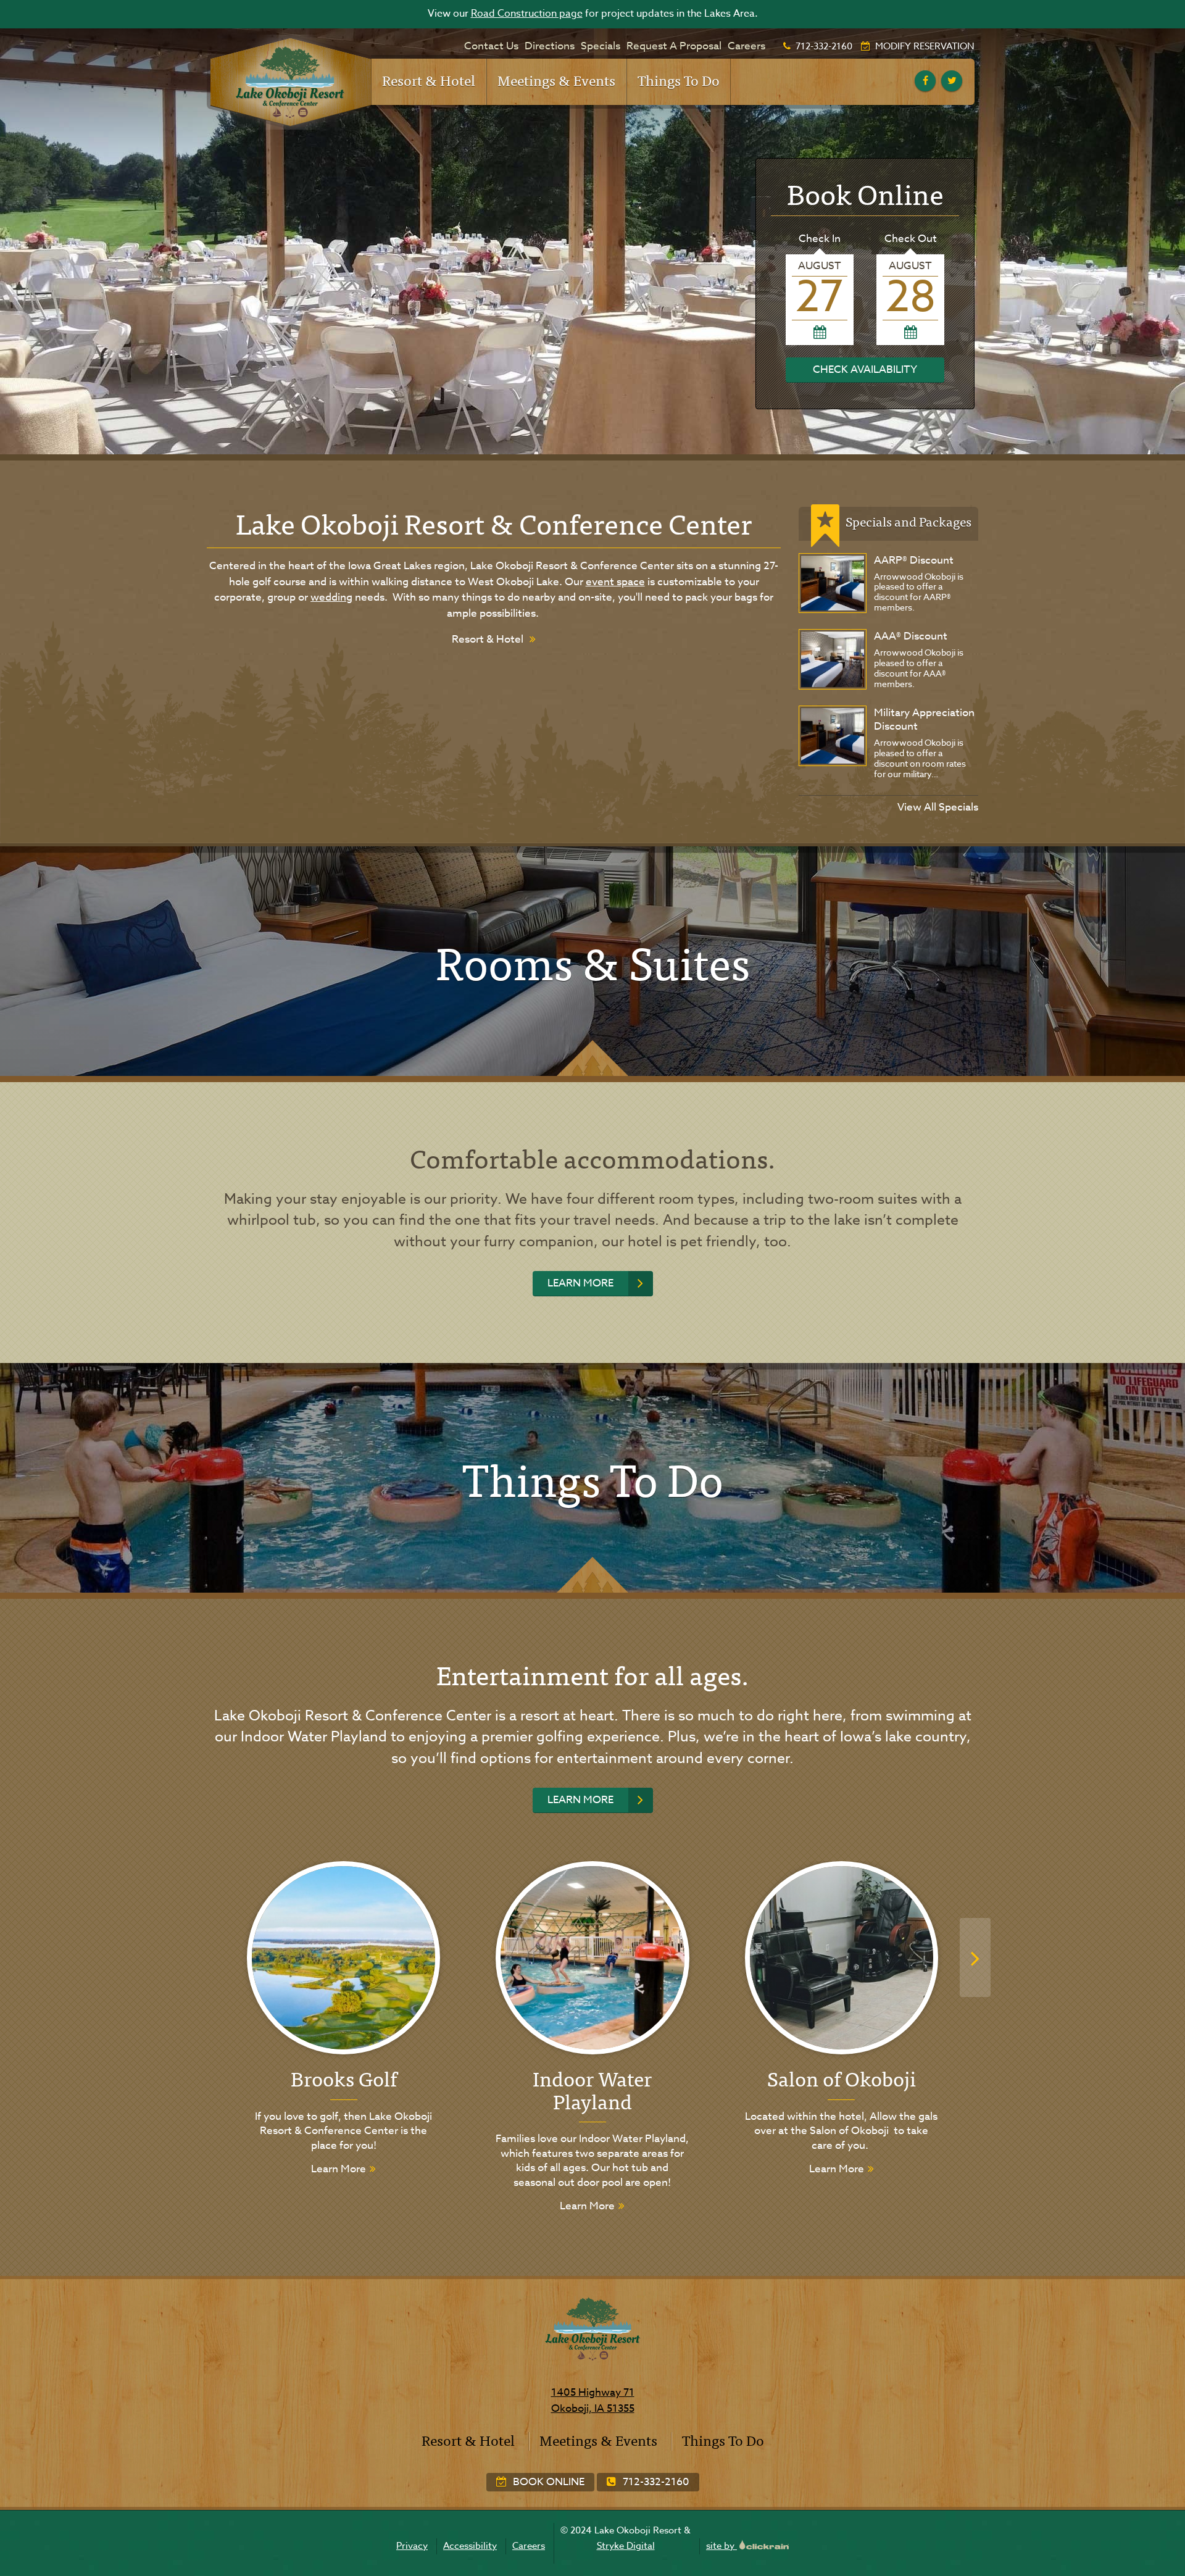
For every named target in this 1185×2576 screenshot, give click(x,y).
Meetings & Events (556, 80)
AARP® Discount (914, 560)
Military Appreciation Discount (924, 719)
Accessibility (470, 2546)
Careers (746, 46)
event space (615, 582)
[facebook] (925, 81)
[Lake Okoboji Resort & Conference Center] (289, 82)
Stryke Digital (626, 2546)
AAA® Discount (911, 636)
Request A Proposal (674, 46)
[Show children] (467, 74)
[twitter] (952, 81)
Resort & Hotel (429, 80)
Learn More (580, 1283)
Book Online (547, 2482)
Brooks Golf (344, 2078)
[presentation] (975, 1957)
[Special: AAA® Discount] (833, 659)
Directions (550, 46)
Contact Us (491, 46)
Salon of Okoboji (842, 2078)
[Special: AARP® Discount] (833, 583)
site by (721, 2546)
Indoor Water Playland (592, 2089)
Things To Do (679, 80)
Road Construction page (527, 14)
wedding (331, 597)
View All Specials (938, 807)
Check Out (911, 239)
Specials (601, 46)
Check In (820, 239)
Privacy (412, 2546)
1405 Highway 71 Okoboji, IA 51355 (593, 2400)
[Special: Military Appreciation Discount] (833, 736)
